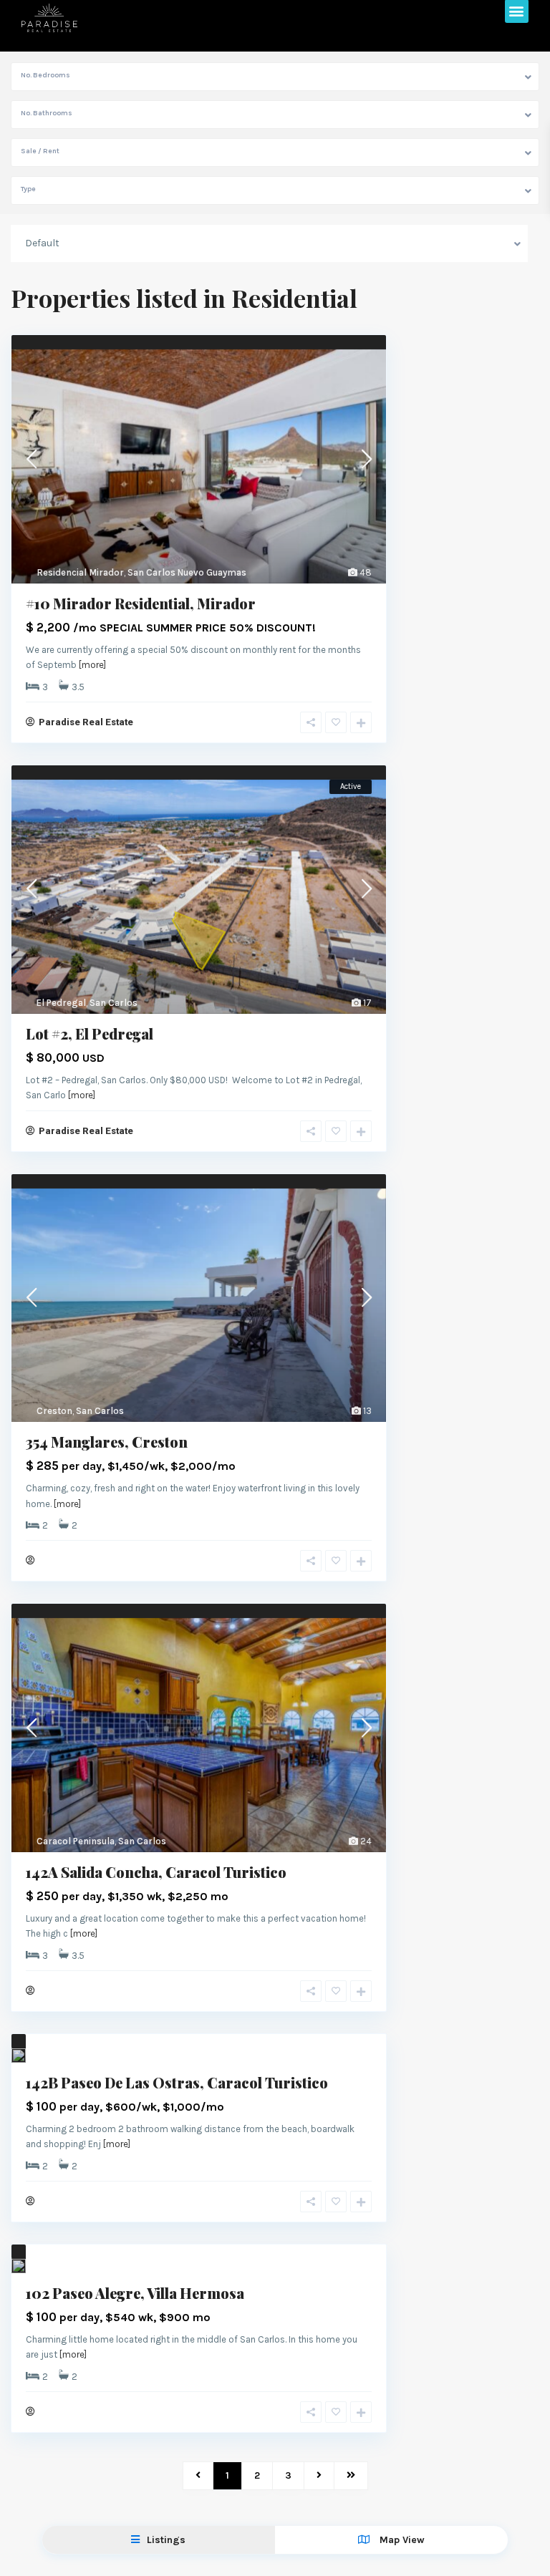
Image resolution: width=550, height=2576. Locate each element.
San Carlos (114, 1003)
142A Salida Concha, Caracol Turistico (156, 1872)
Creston (54, 1411)
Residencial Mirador (80, 572)
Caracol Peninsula (76, 1841)
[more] (92, 665)
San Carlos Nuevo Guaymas (187, 572)
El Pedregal (61, 1003)
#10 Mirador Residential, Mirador (141, 603)
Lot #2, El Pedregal (90, 1033)
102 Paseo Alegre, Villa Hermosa (135, 2293)
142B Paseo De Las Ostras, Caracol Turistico (177, 2082)
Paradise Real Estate (86, 722)
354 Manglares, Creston (107, 1442)
